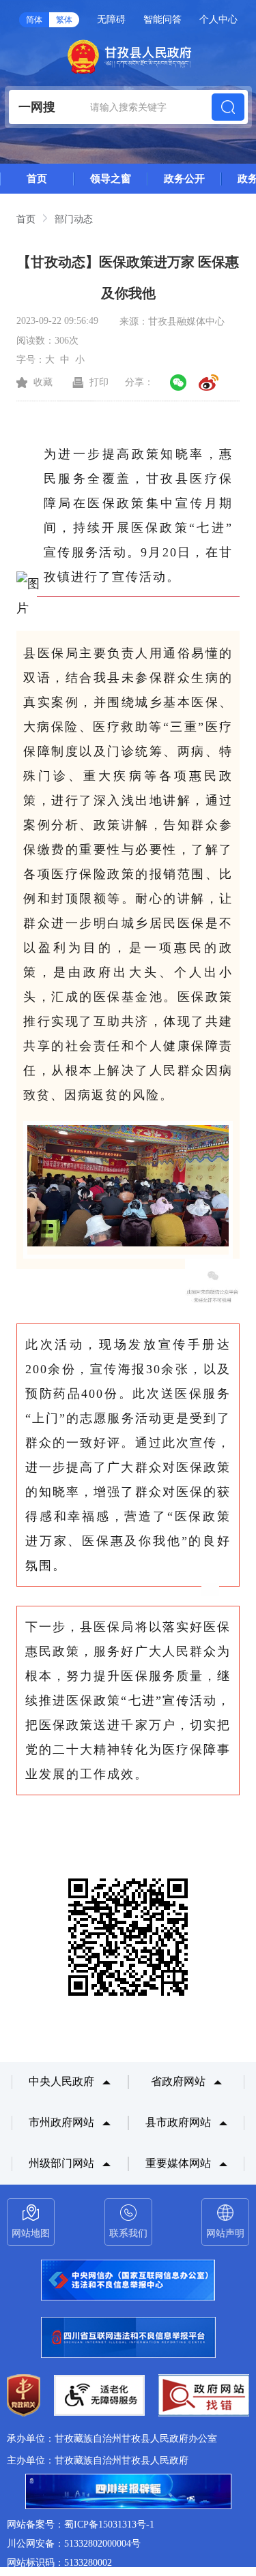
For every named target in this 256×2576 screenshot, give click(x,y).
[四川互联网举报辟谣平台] (128, 2493)
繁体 (64, 20)
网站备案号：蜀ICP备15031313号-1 (81, 2525)
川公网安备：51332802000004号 (74, 2544)
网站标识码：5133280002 (59, 2563)
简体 (34, 20)
